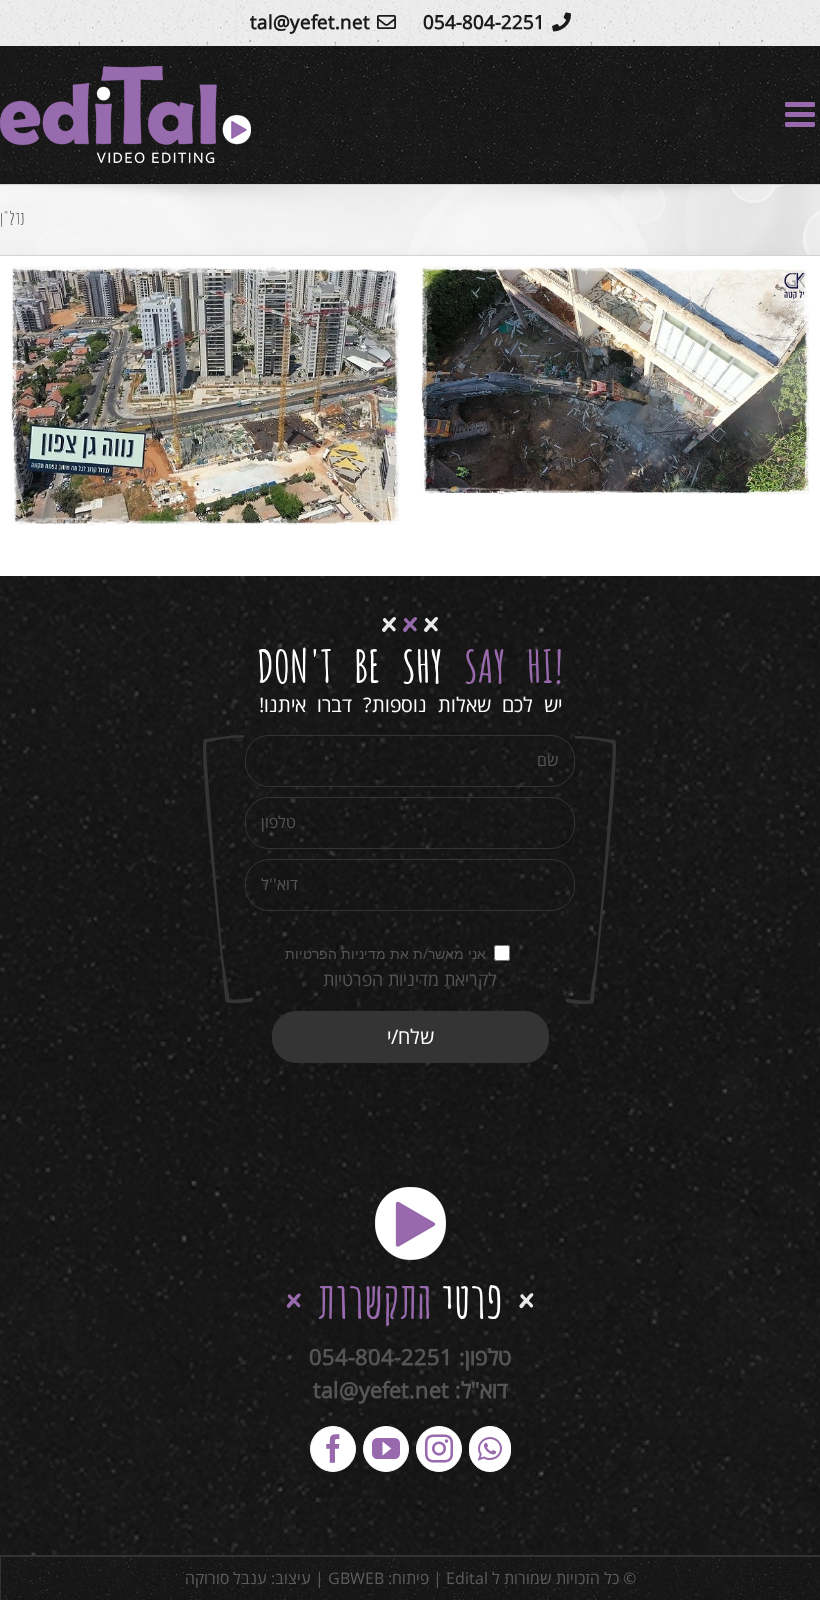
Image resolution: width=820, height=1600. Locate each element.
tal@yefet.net (381, 1389)
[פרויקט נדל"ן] (205, 396)
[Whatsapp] (490, 1449)
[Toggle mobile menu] (802, 113)
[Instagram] (439, 1449)
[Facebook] (333, 1449)
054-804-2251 (381, 1356)
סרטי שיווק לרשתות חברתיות (666, 397)
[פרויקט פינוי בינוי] (615, 380)
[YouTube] (386, 1449)
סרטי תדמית (501, 397)
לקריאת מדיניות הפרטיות (410, 979)
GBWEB (356, 1578)
